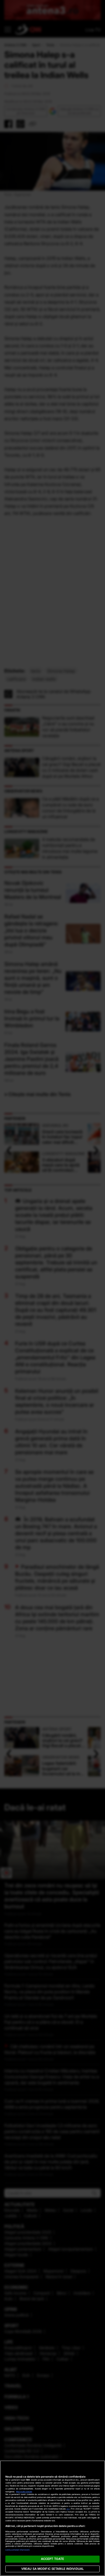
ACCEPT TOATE (52, 2559)
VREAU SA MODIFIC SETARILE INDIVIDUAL (52, 2569)
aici (68, 2509)
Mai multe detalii (24, 2492)
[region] (52, 2518)
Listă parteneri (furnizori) (17, 2550)
